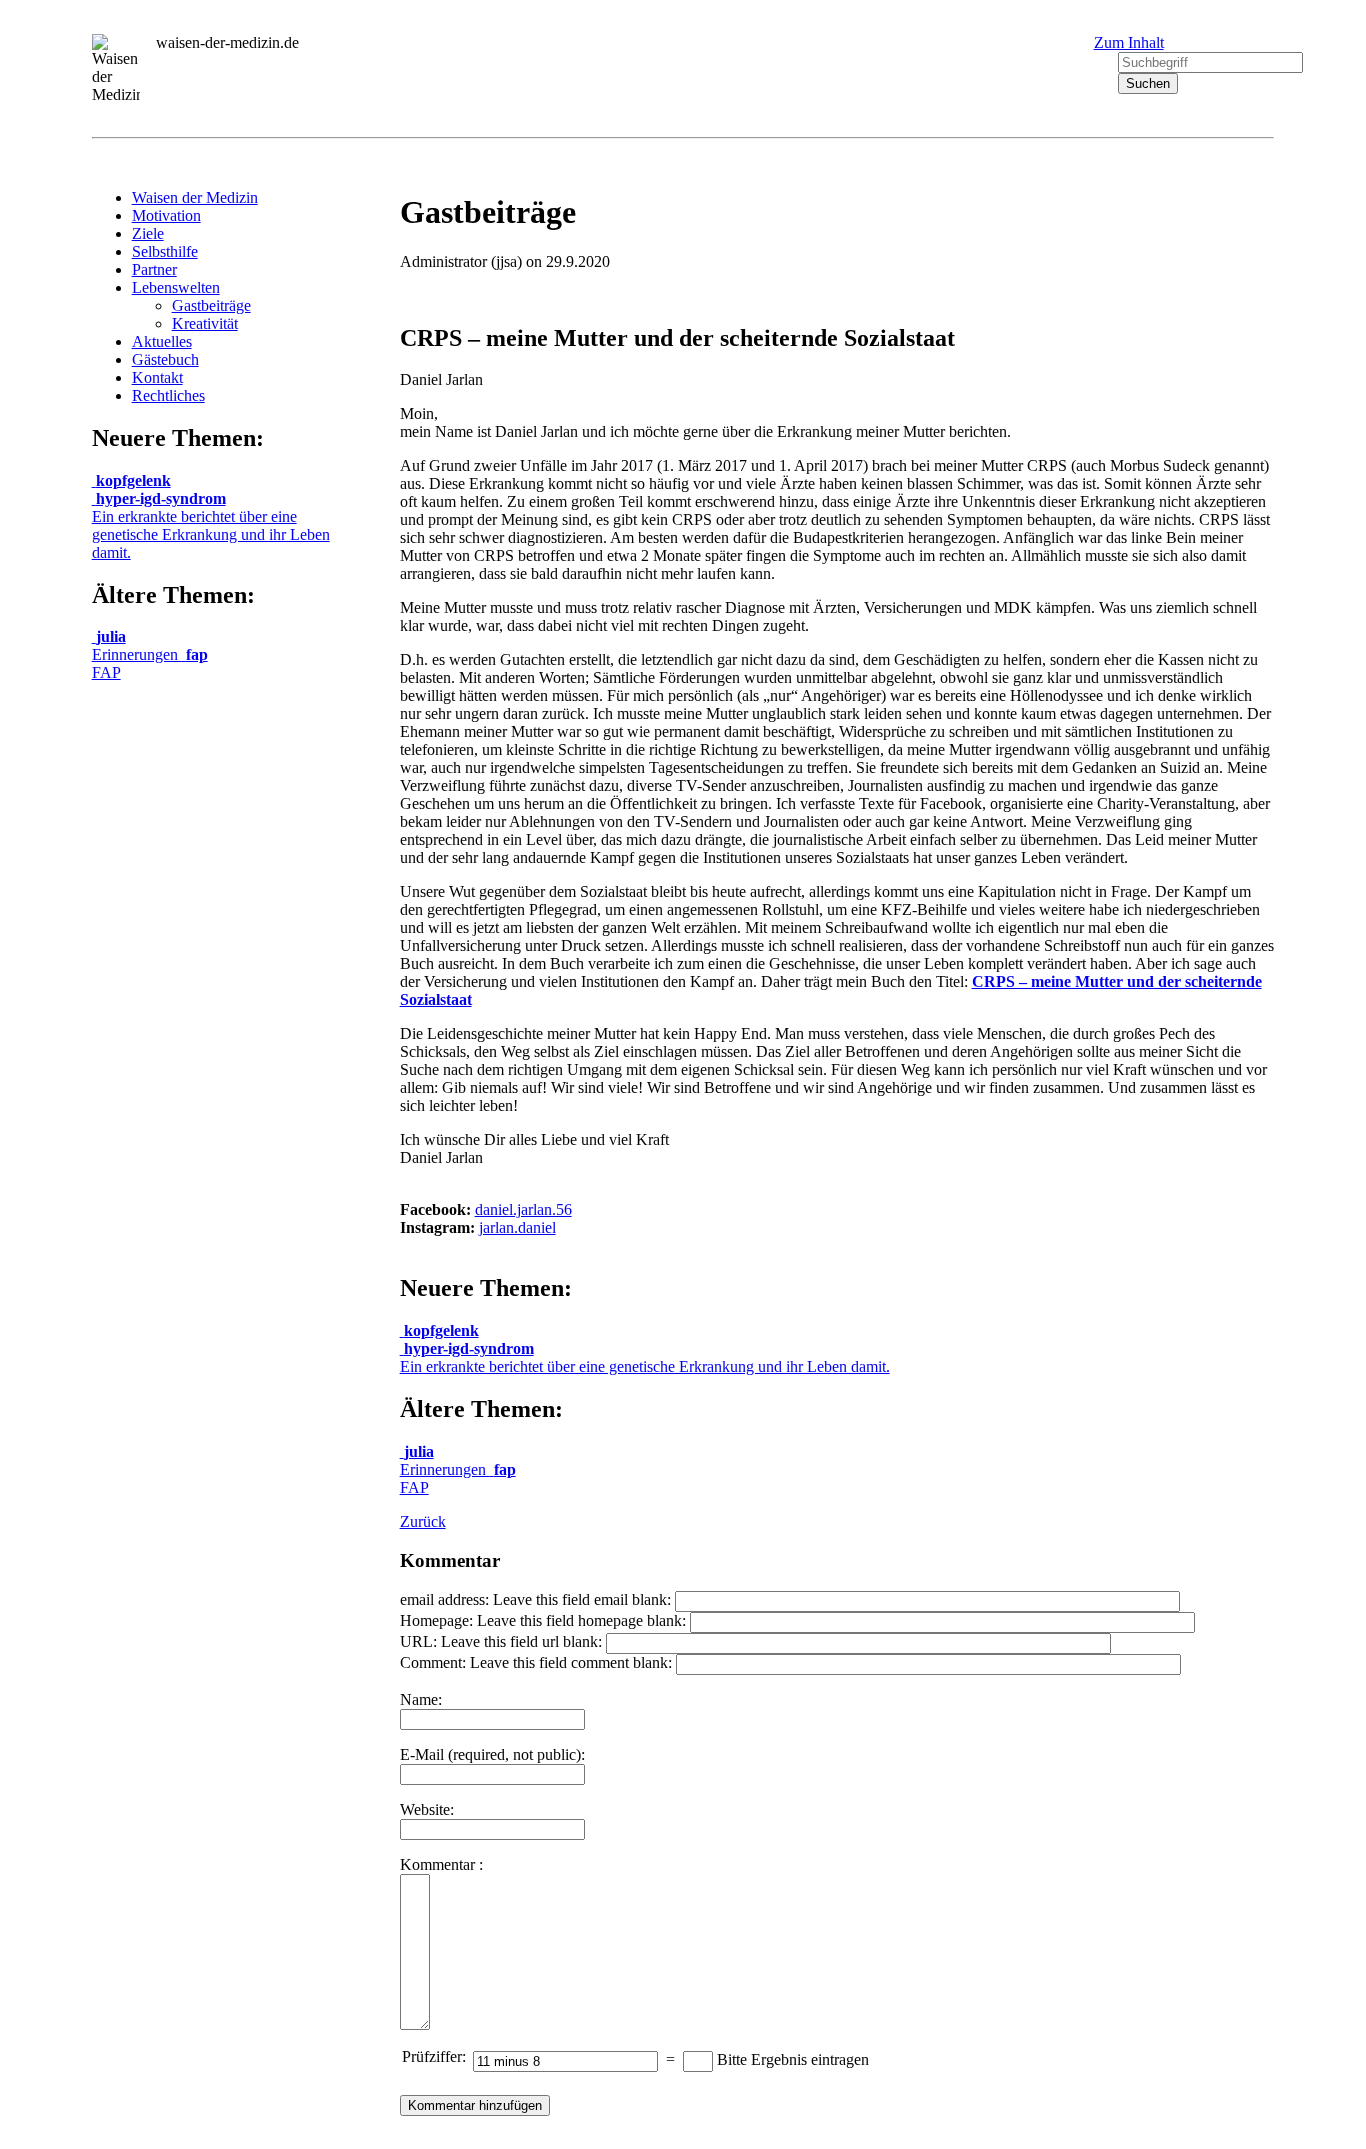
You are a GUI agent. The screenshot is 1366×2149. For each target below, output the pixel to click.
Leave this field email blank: (582, 1599)
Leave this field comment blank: (571, 1662)
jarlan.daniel (517, 1227)
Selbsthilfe (165, 251)
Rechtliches (168, 395)
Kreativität (205, 323)
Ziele (148, 233)
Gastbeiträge (211, 305)
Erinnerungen (137, 645)
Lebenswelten (176, 287)
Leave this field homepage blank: (581, 1620)
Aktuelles (162, 341)
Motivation (166, 215)
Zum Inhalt (1129, 42)
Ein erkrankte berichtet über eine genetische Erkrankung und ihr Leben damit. (211, 525)
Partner (154, 269)
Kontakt (157, 377)
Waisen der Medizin (195, 197)
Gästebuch (165, 359)
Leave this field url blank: (521, 1641)
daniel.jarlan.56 (523, 1209)
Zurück (423, 1521)
